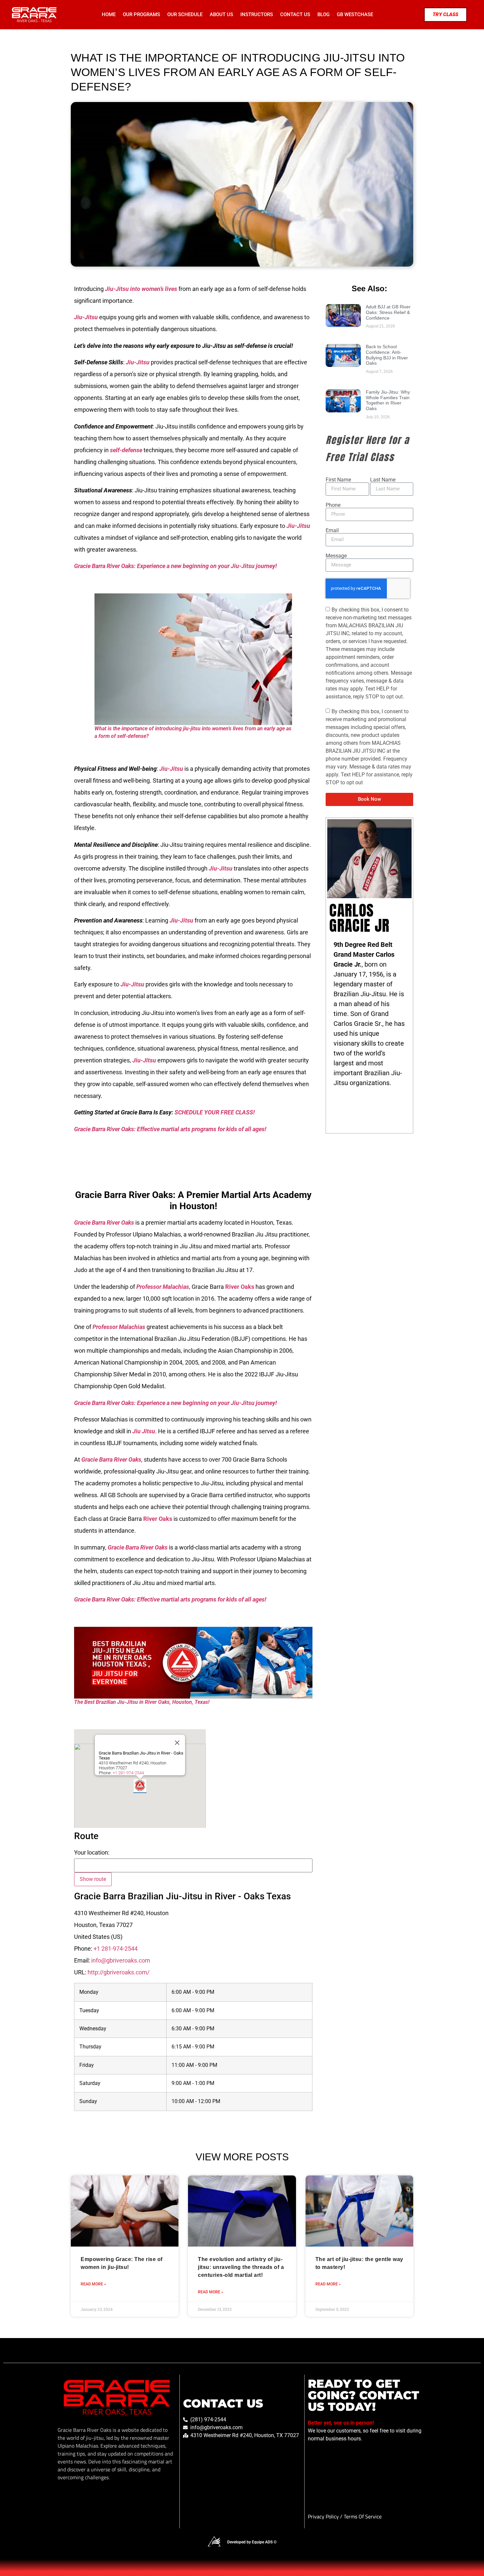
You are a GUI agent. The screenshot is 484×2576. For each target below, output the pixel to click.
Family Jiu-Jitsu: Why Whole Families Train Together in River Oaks (388, 400)
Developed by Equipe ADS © (252, 2542)
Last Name (383, 480)
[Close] (177, 1743)
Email (332, 531)
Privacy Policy (324, 2516)
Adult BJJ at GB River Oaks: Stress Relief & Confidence (388, 312)
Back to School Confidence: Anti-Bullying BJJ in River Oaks (387, 355)
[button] (140, 1786)
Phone (333, 505)
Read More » (93, 2284)
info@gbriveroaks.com (121, 1960)
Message (336, 556)
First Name (338, 480)
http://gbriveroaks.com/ (119, 1972)
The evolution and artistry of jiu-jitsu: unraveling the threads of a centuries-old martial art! (241, 2267)
